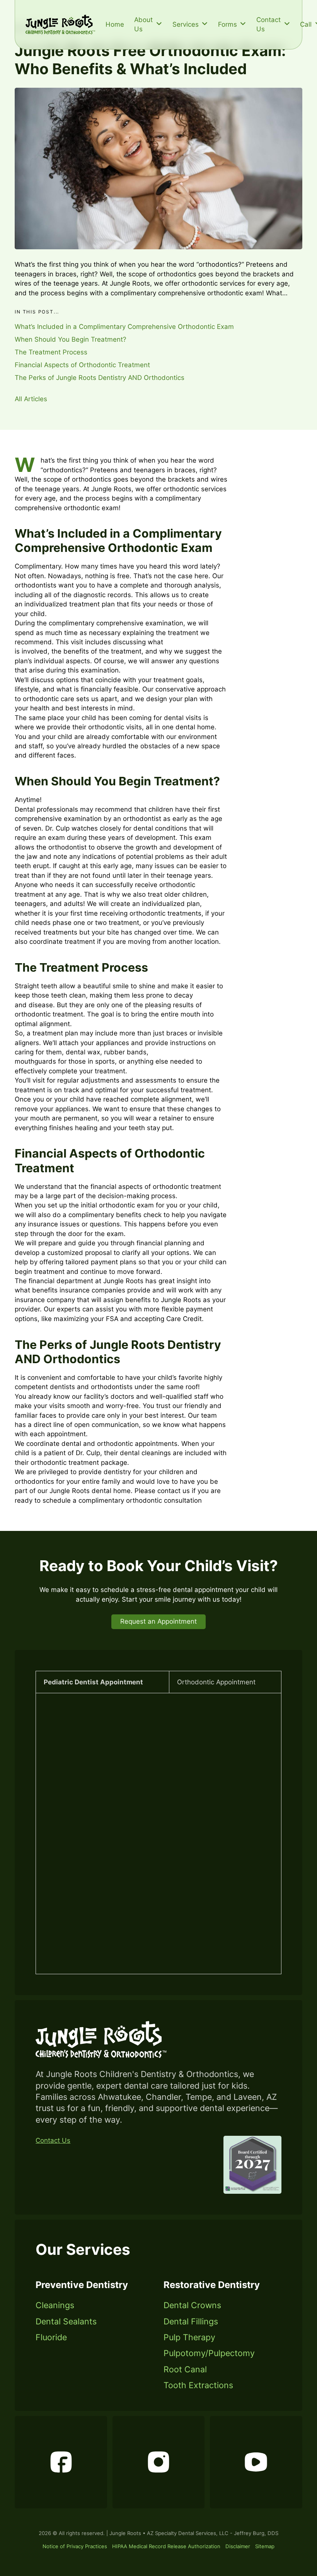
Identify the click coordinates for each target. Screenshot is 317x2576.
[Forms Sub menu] (243, 24)
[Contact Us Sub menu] (287, 24)
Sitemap (265, 2546)
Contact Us (268, 24)
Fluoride (51, 2338)
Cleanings (55, 2305)
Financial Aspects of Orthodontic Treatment (82, 365)
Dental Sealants (66, 2322)
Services (186, 24)
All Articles (31, 399)
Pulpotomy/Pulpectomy (209, 2353)
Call (306, 24)
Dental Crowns (192, 2305)
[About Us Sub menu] (159, 24)
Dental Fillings (191, 2322)
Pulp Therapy (189, 2338)
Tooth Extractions (198, 2385)
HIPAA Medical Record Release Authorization (166, 2546)
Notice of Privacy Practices (75, 2546)
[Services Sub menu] (205, 24)
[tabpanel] (158, 1834)
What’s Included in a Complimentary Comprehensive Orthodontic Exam (124, 327)
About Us (143, 24)
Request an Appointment (158, 1621)
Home (115, 24)
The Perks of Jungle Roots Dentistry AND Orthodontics (100, 378)
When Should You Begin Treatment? (71, 339)
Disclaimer (238, 2546)
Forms (228, 24)
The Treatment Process (51, 352)
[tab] (102, 1682)
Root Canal (185, 2370)
